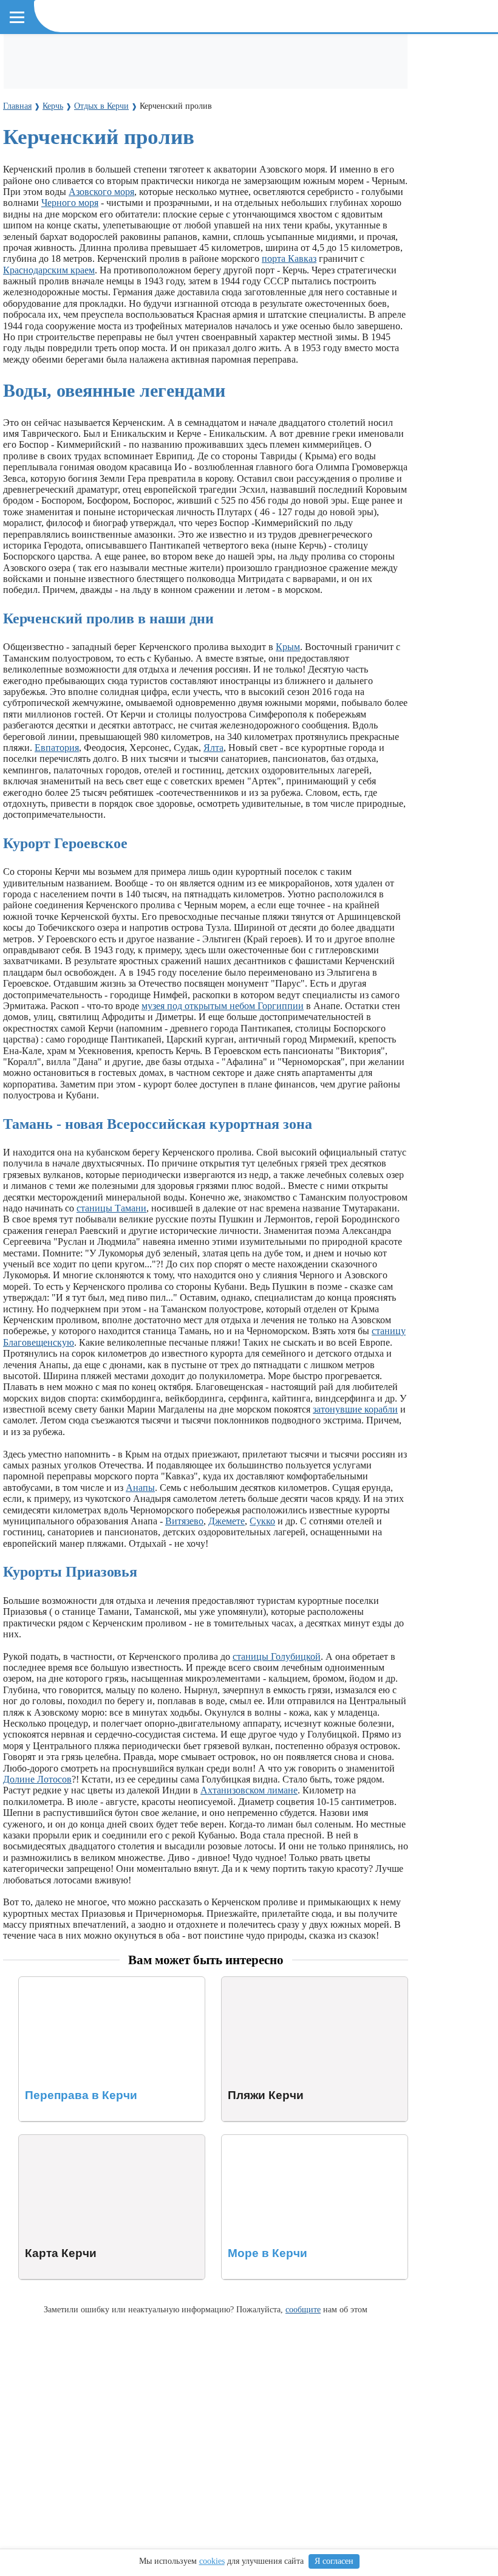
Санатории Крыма (170, 56)
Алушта (57, 111)
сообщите (303, 2309)
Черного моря (70, 203)
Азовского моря (101, 192)
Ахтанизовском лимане (249, 1790)
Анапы (140, 1488)
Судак (179, 111)
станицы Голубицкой (277, 1656)
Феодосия (221, 111)
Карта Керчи (45, 2140)
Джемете (227, 1521)
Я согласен (334, 2561)
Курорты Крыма (50, 89)
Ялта (22, 111)
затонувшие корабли (355, 1409)
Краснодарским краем (49, 270)
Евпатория (105, 111)
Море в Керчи (251, 2140)
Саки (147, 111)
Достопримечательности (67, 56)
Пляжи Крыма (351, 56)
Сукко (262, 1521)
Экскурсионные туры (265, 56)
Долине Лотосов (37, 1779)
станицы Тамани (111, 1208)
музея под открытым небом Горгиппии (223, 1006)
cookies (212, 2561)
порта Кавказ (289, 259)
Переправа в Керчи (59, 1982)
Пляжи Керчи (250, 1982)
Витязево (184, 1521)
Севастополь (279, 111)
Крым (288, 647)
